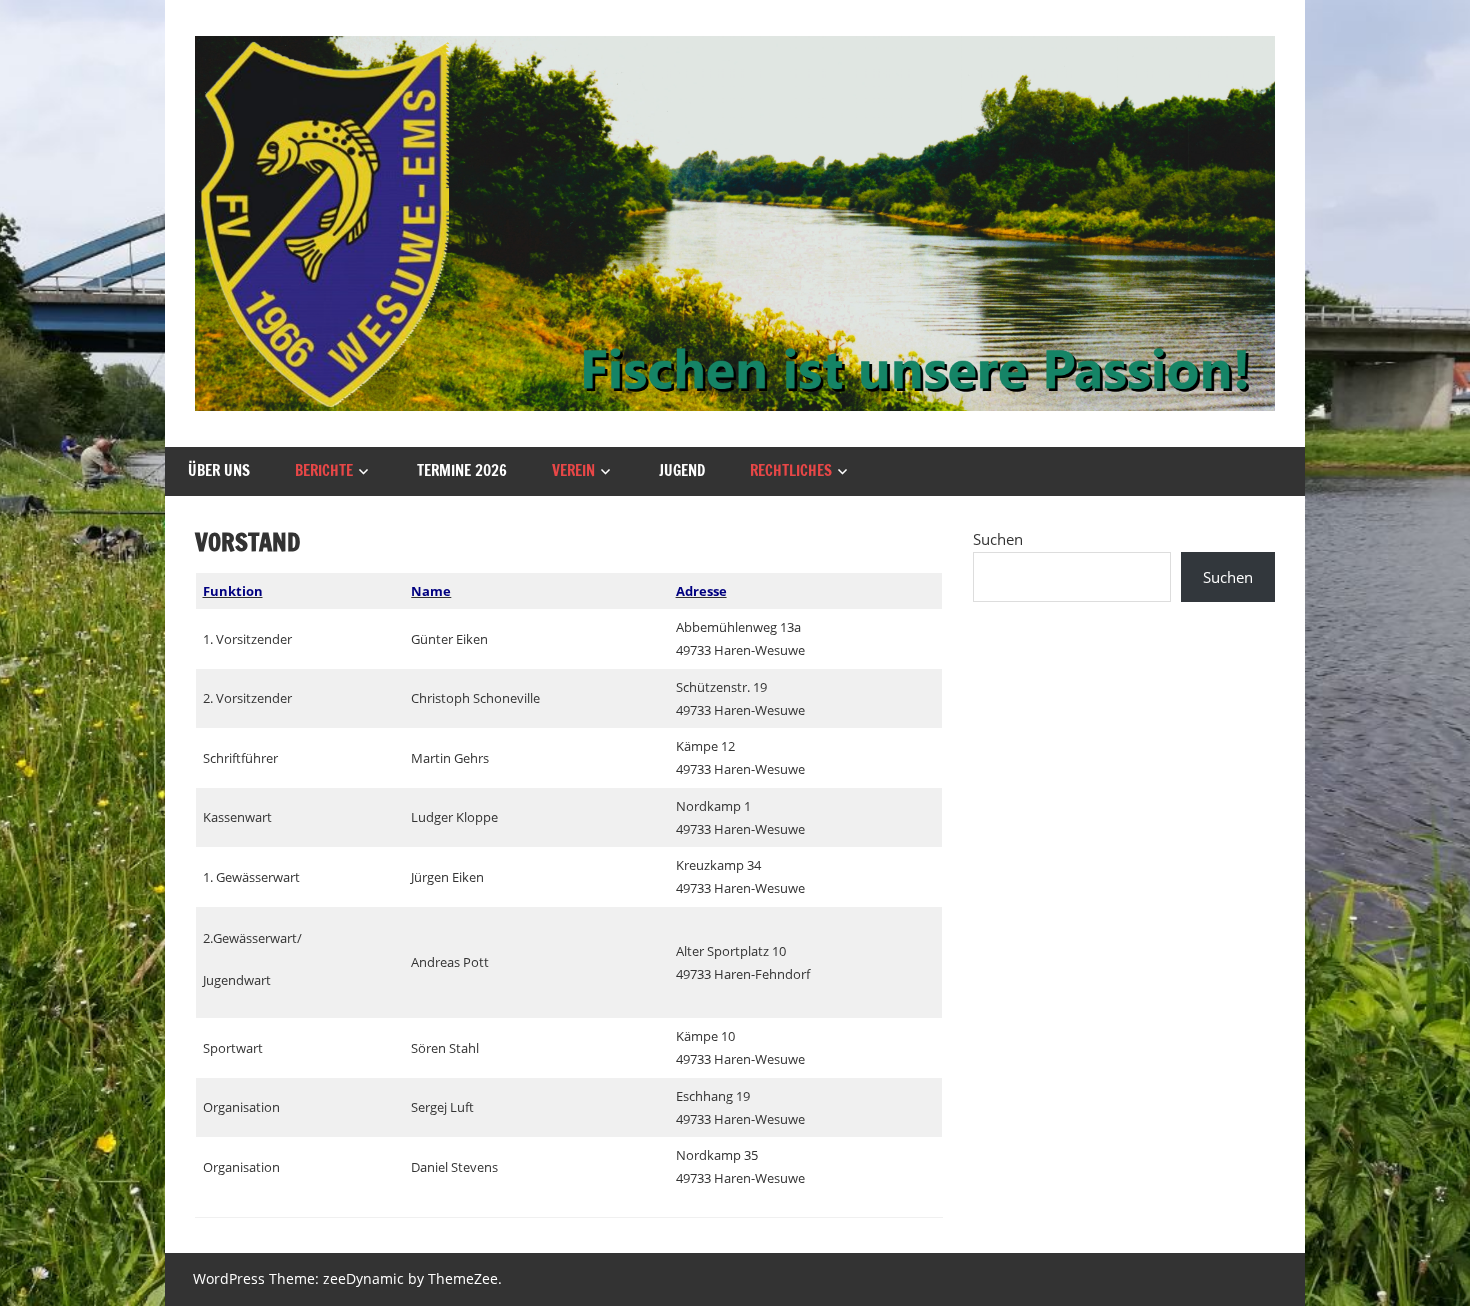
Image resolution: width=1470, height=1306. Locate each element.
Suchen (998, 539)
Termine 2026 (462, 470)
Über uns (219, 470)
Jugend (682, 470)
